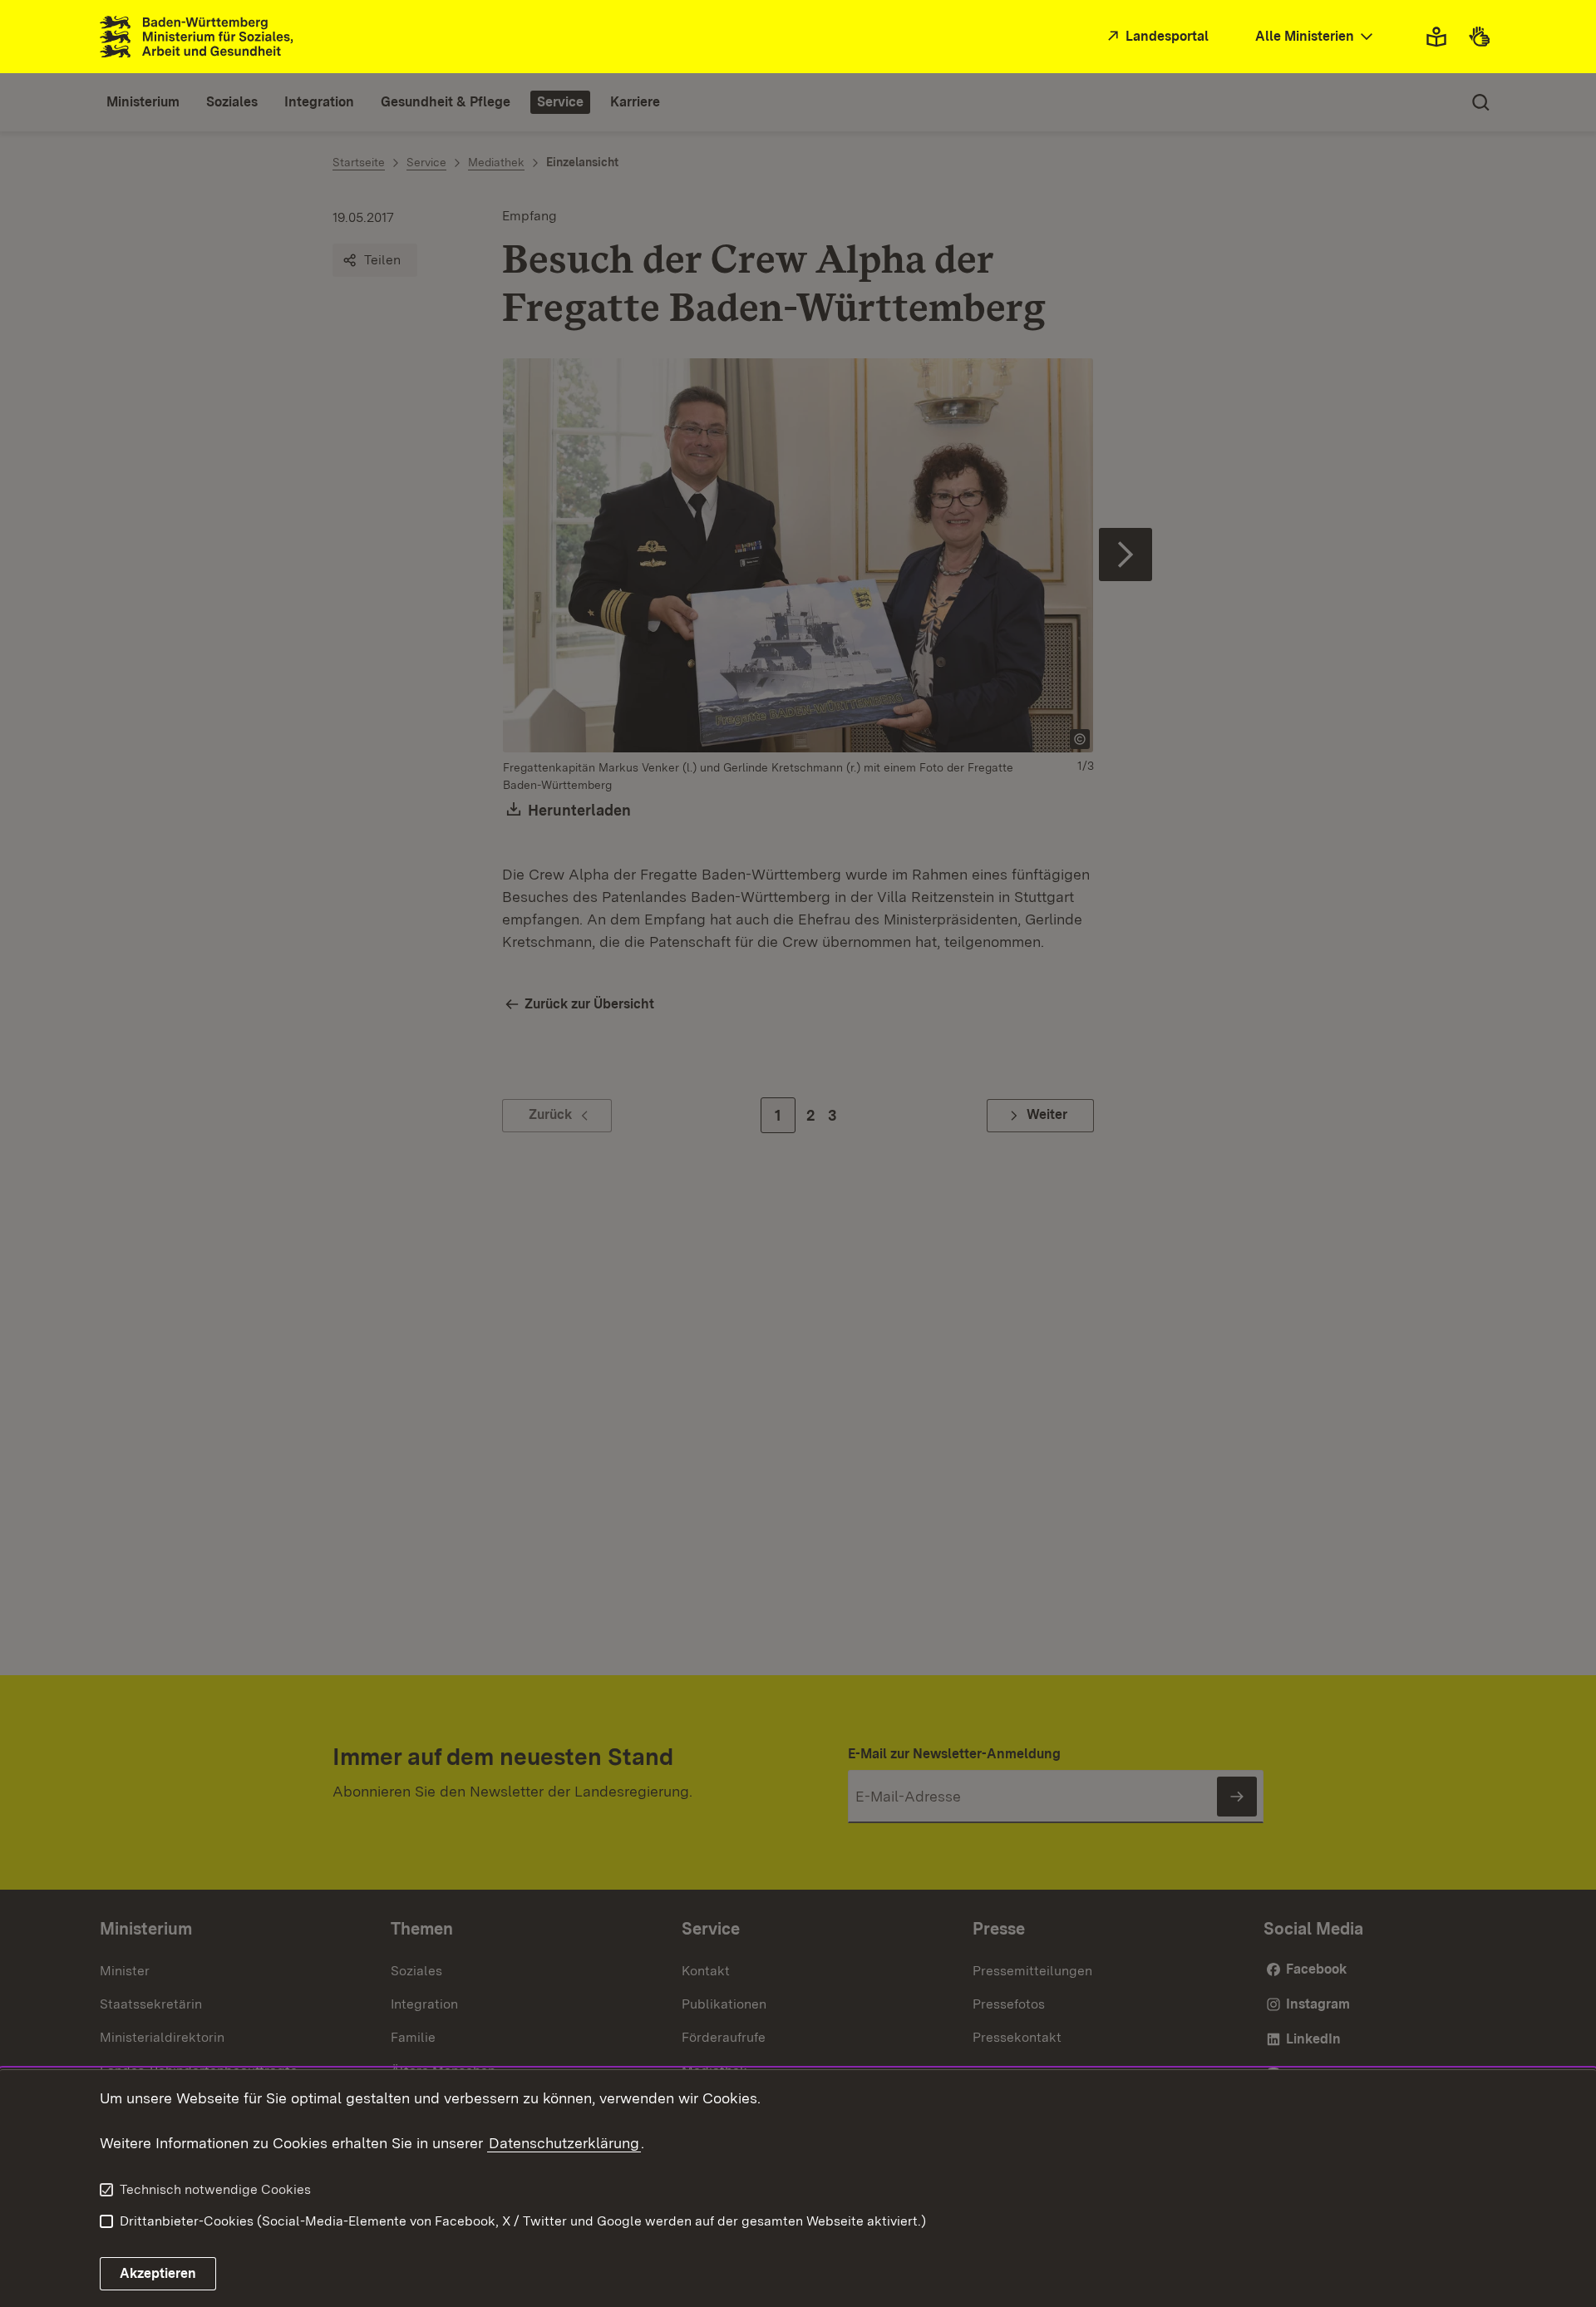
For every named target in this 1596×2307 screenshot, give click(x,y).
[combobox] (1316, 37)
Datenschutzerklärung (564, 2143)
